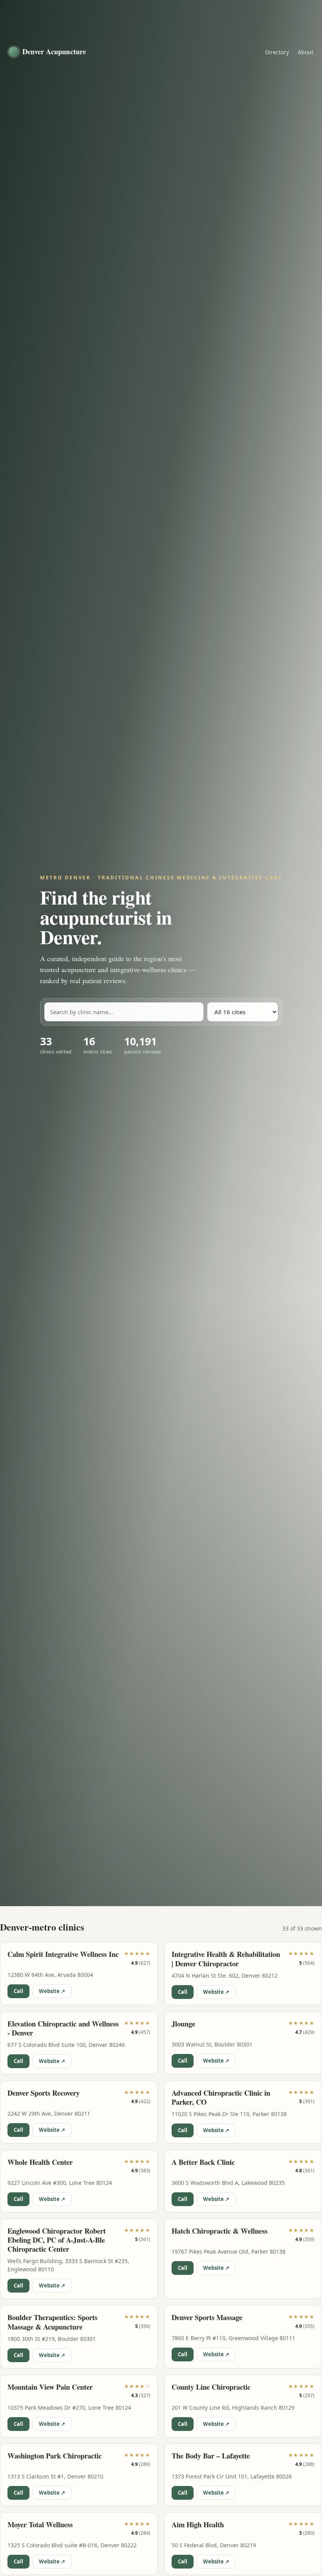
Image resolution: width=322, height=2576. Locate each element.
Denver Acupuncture (54, 51)
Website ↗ (52, 1991)
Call (18, 1991)
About (306, 52)
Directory (277, 52)
